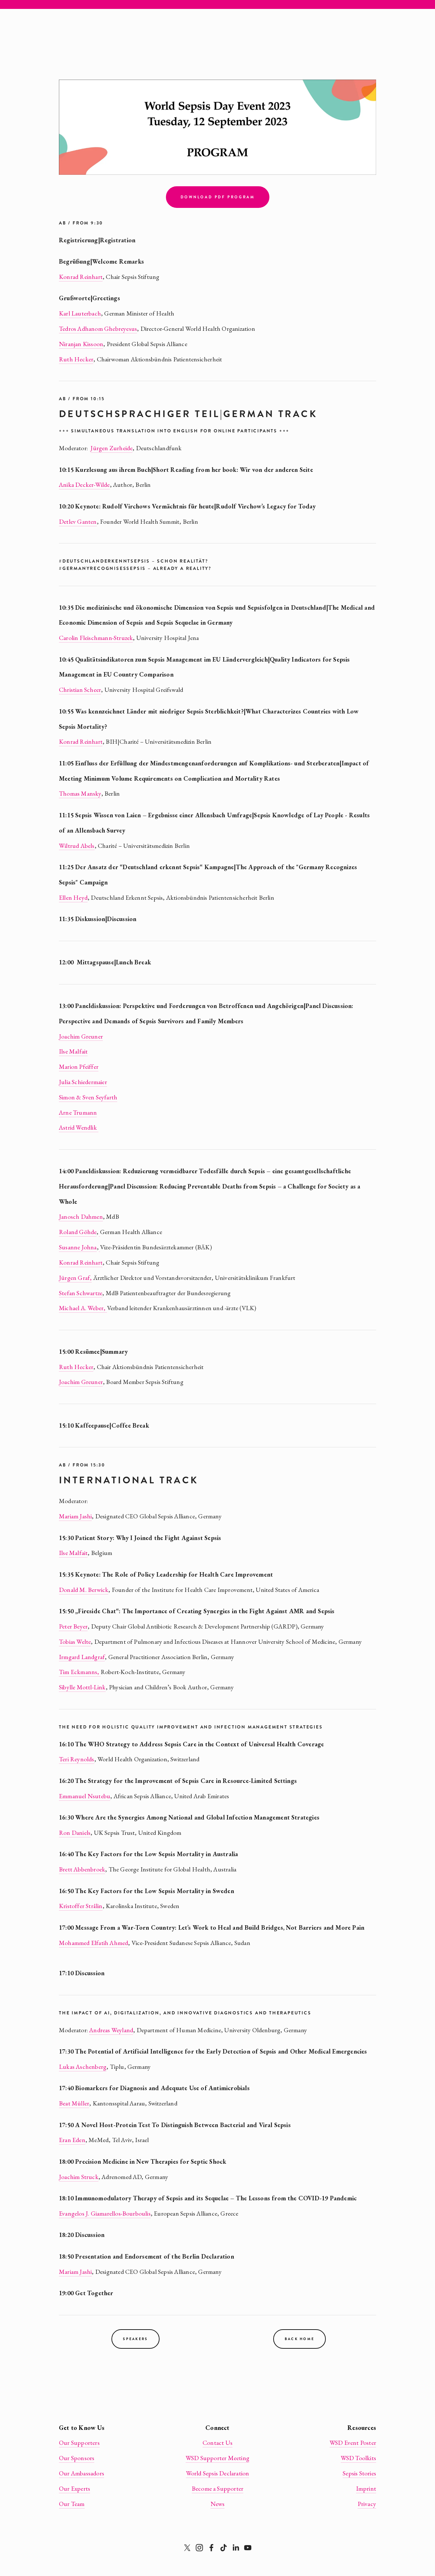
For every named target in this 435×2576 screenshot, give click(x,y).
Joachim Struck (79, 2177)
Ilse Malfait (73, 1051)
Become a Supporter (218, 2488)
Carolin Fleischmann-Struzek (96, 638)
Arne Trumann (78, 1112)
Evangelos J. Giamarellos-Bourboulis (105, 2213)
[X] (187, 2548)
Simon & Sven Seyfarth (88, 1097)
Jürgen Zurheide (111, 448)
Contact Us (217, 2443)
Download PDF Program (218, 197)
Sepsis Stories (359, 2473)
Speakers (135, 2339)
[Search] (62, 5)
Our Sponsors (77, 2458)
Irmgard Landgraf (82, 1657)
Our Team (72, 2504)
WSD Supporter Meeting (217, 2458)
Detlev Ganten (78, 522)
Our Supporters (79, 2443)
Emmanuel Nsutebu (85, 1796)
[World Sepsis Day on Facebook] (211, 2548)
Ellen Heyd (73, 898)
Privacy (367, 2504)
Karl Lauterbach (80, 313)
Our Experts (75, 2488)
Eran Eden (72, 2140)
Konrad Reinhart (81, 277)
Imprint (366, 2488)
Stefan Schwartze (81, 1293)
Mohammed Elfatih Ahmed (93, 1943)
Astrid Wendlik (78, 1127)
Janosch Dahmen (81, 1217)
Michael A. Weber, (82, 1308)
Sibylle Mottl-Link (82, 1687)
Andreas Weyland (111, 2030)
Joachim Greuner (81, 1036)
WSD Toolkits (358, 2458)
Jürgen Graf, (75, 1278)
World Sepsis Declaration (218, 2473)
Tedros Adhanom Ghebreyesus (98, 329)
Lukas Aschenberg (83, 2067)
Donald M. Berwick (84, 1590)
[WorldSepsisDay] (248, 2548)
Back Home (300, 2339)
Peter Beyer (73, 1626)
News (218, 2504)
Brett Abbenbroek (82, 1869)
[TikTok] (224, 2548)
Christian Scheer (80, 690)
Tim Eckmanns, (80, 1672)
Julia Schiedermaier (83, 1082)
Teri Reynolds (77, 1759)
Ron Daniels (75, 1833)
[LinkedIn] (236, 2548)
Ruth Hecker (76, 359)
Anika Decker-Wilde (84, 485)
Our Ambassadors (82, 2473)
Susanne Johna (78, 1247)
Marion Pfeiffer (79, 1067)
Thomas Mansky (80, 793)
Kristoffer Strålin (81, 1906)
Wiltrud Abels (77, 846)
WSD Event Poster (353, 2443)
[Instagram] (199, 2548)
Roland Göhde (78, 1232)
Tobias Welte (75, 1642)
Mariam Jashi (75, 1516)
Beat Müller (74, 2103)
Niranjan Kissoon (81, 344)
